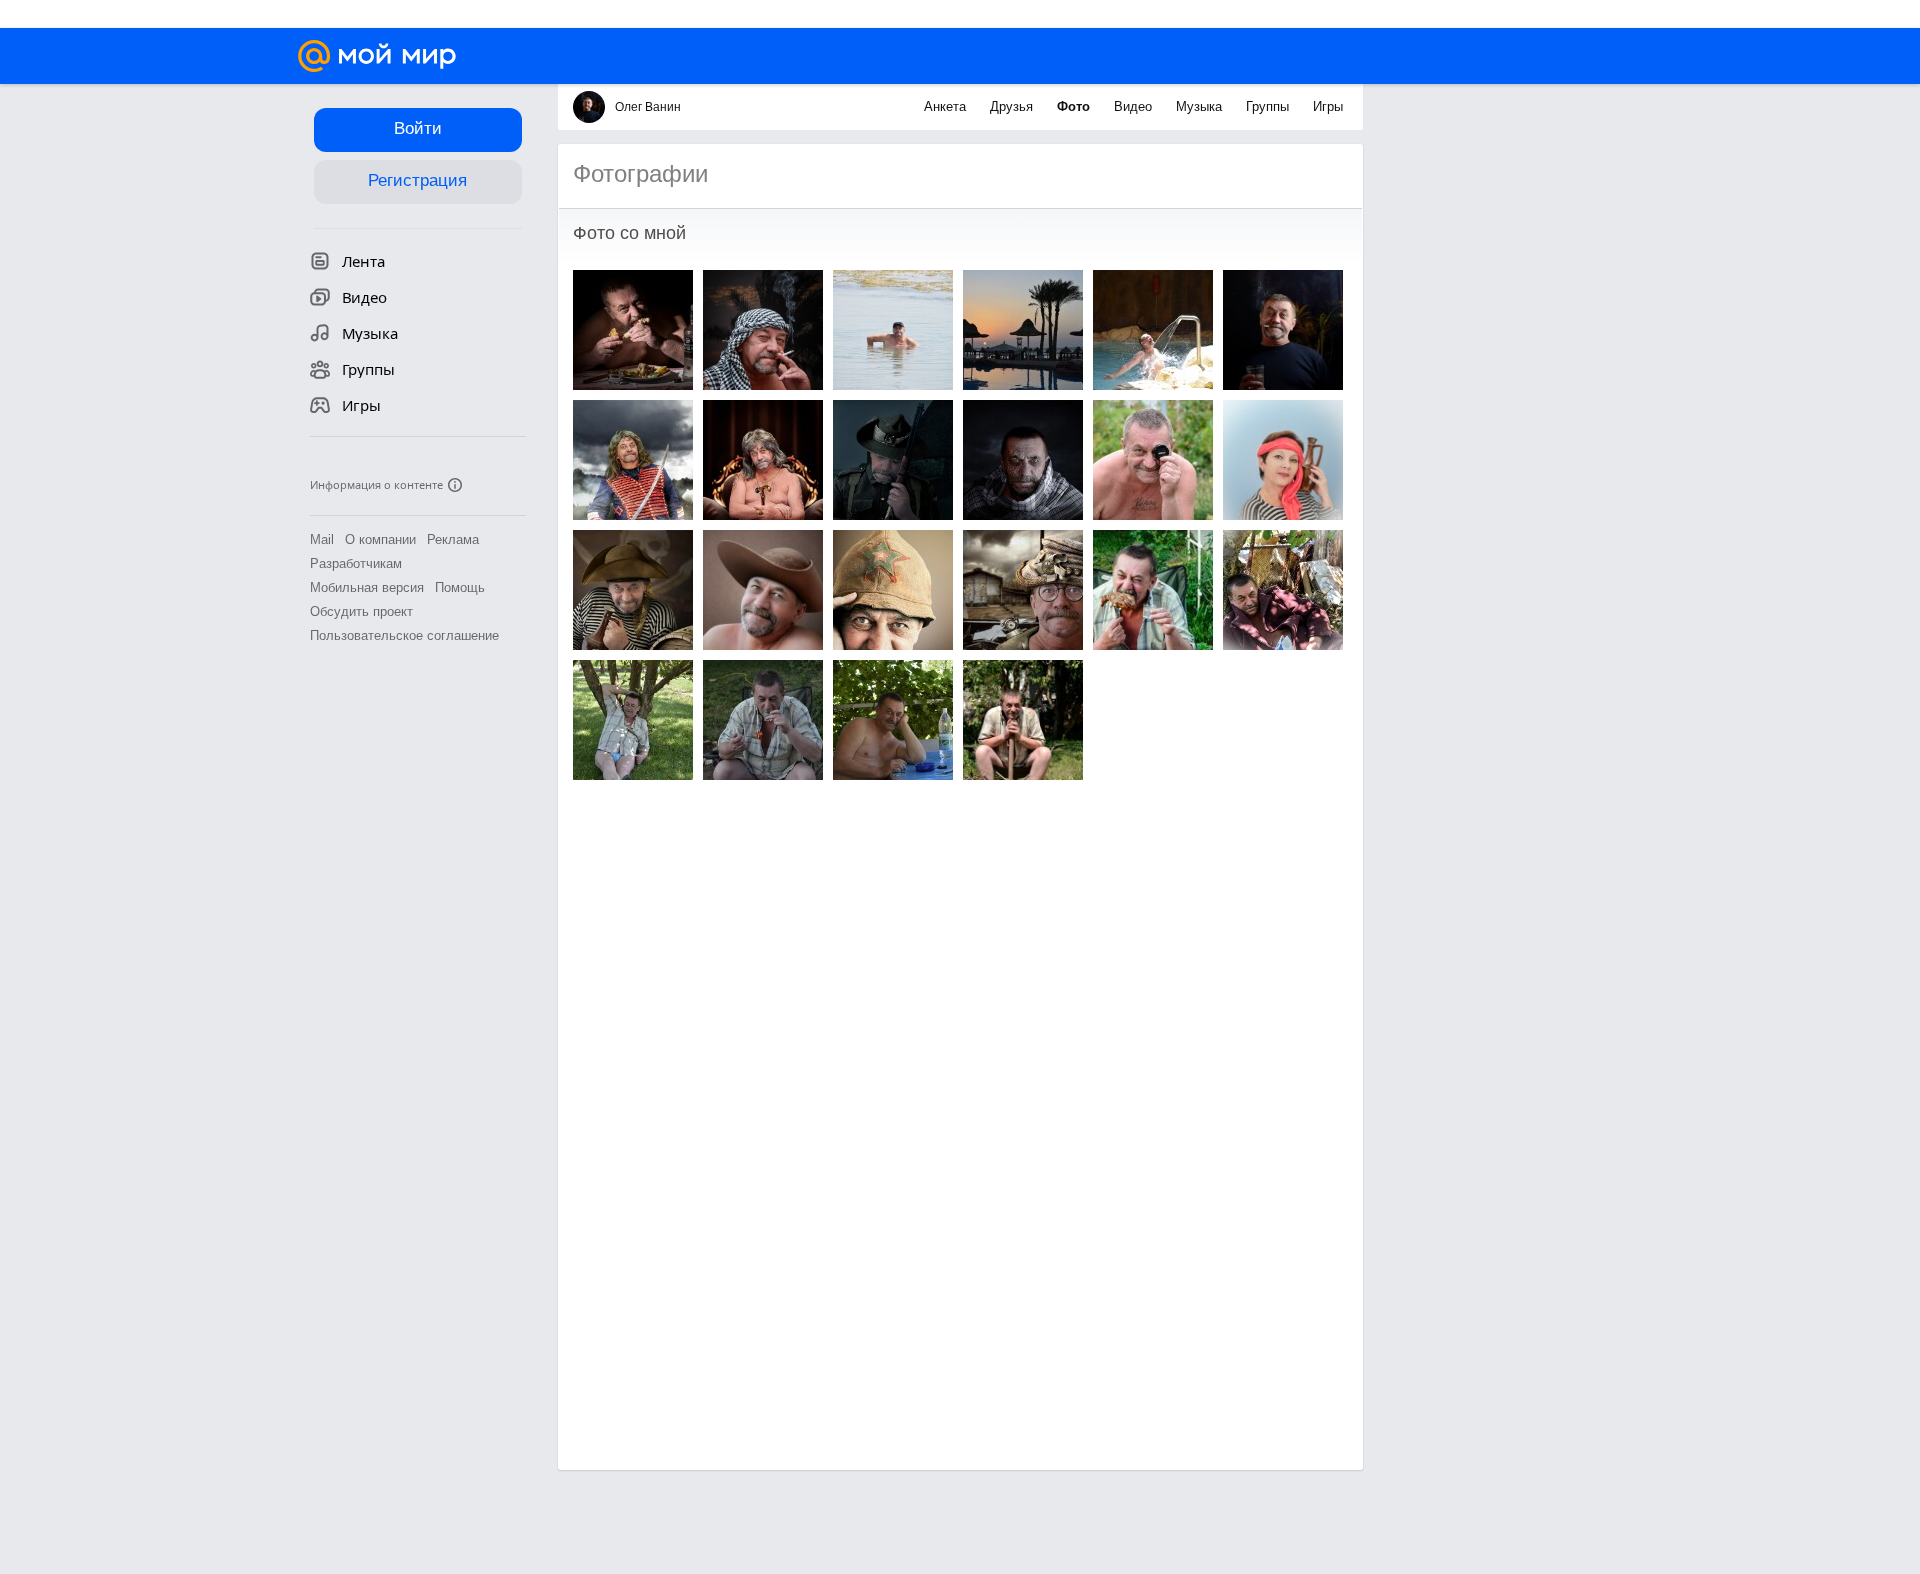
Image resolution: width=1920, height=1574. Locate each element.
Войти (418, 128)
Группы (1269, 106)
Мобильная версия (367, 587)
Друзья (1013, 106)
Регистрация (417, 180)
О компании (380, 539)
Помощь (460, 587)
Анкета (947, 106)
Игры (1328, 106)
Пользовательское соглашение (404, 635)
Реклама (453, 539)
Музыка (1201, 106)
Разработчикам (356, 563)
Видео (1135, 106)
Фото (1075, 106)
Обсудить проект (361, 611)
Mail (322, 539)
